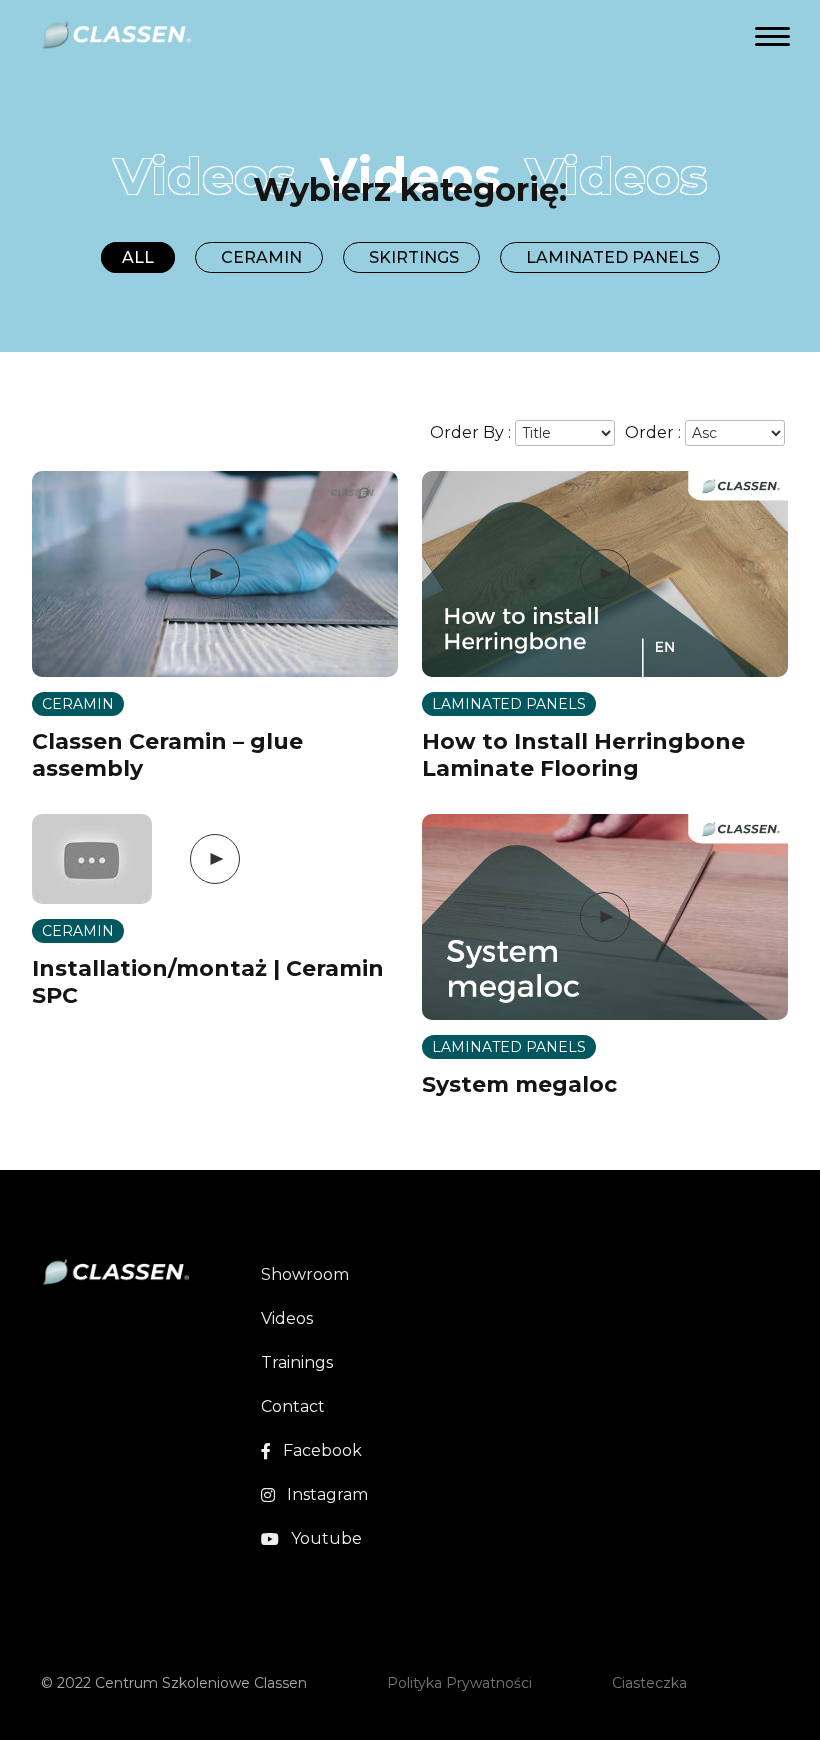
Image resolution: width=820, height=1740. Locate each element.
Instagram (327, 1494)
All (138, 257)
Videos (287, 1318)
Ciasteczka (649, 1683)
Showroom (305, 1274)
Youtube (326, 1538)
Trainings (297, 1362)
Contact (293, 1406)
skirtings (414, 257)
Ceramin (261, 257)
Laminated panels (612, 257)
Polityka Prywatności (459, 1683)
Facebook (322, 1450)
